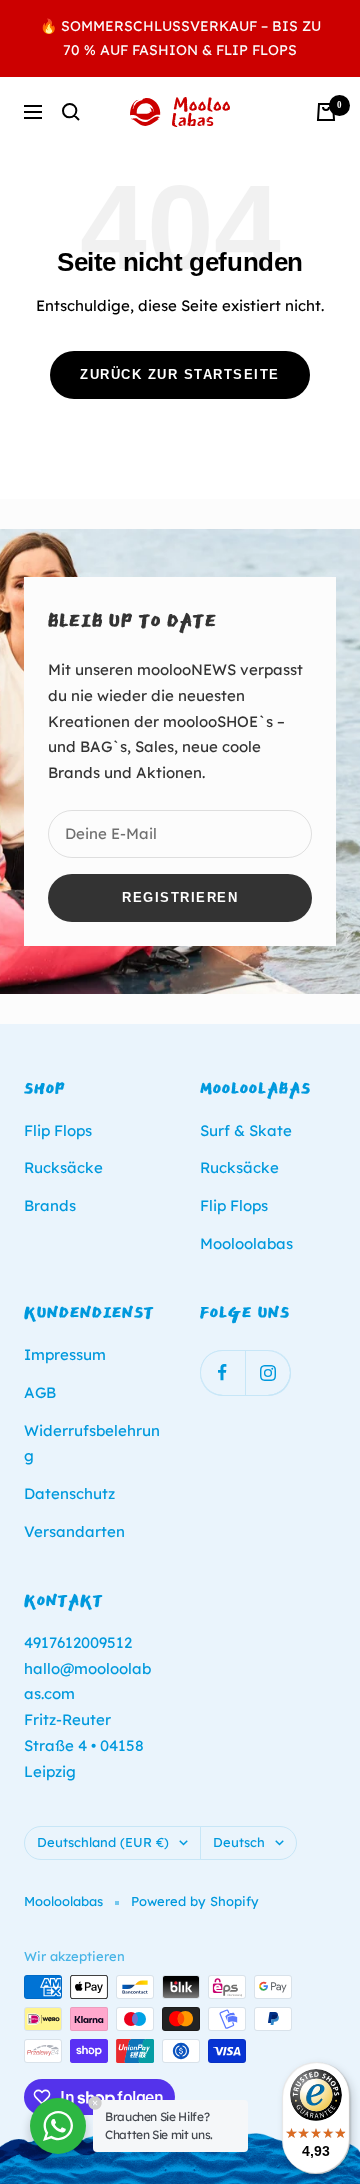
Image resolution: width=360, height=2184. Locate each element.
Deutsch (239, 1842)
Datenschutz (69, 1493)
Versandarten (74, 1531)
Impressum (65, 1354)
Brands (50, 1205)
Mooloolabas (246, 1243)
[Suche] (71, 112)
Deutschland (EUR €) (103, 1842)
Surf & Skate (246, 1130)
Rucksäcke (63, 1167)
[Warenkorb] (326, 112)
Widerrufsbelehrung (92, 1443)
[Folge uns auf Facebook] (222, 1372)
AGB (40, 1392)
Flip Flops (58, 1130)
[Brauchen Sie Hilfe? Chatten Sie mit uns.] (58, 2126)
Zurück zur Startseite (180, 374)
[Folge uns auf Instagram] (267, 1372)
